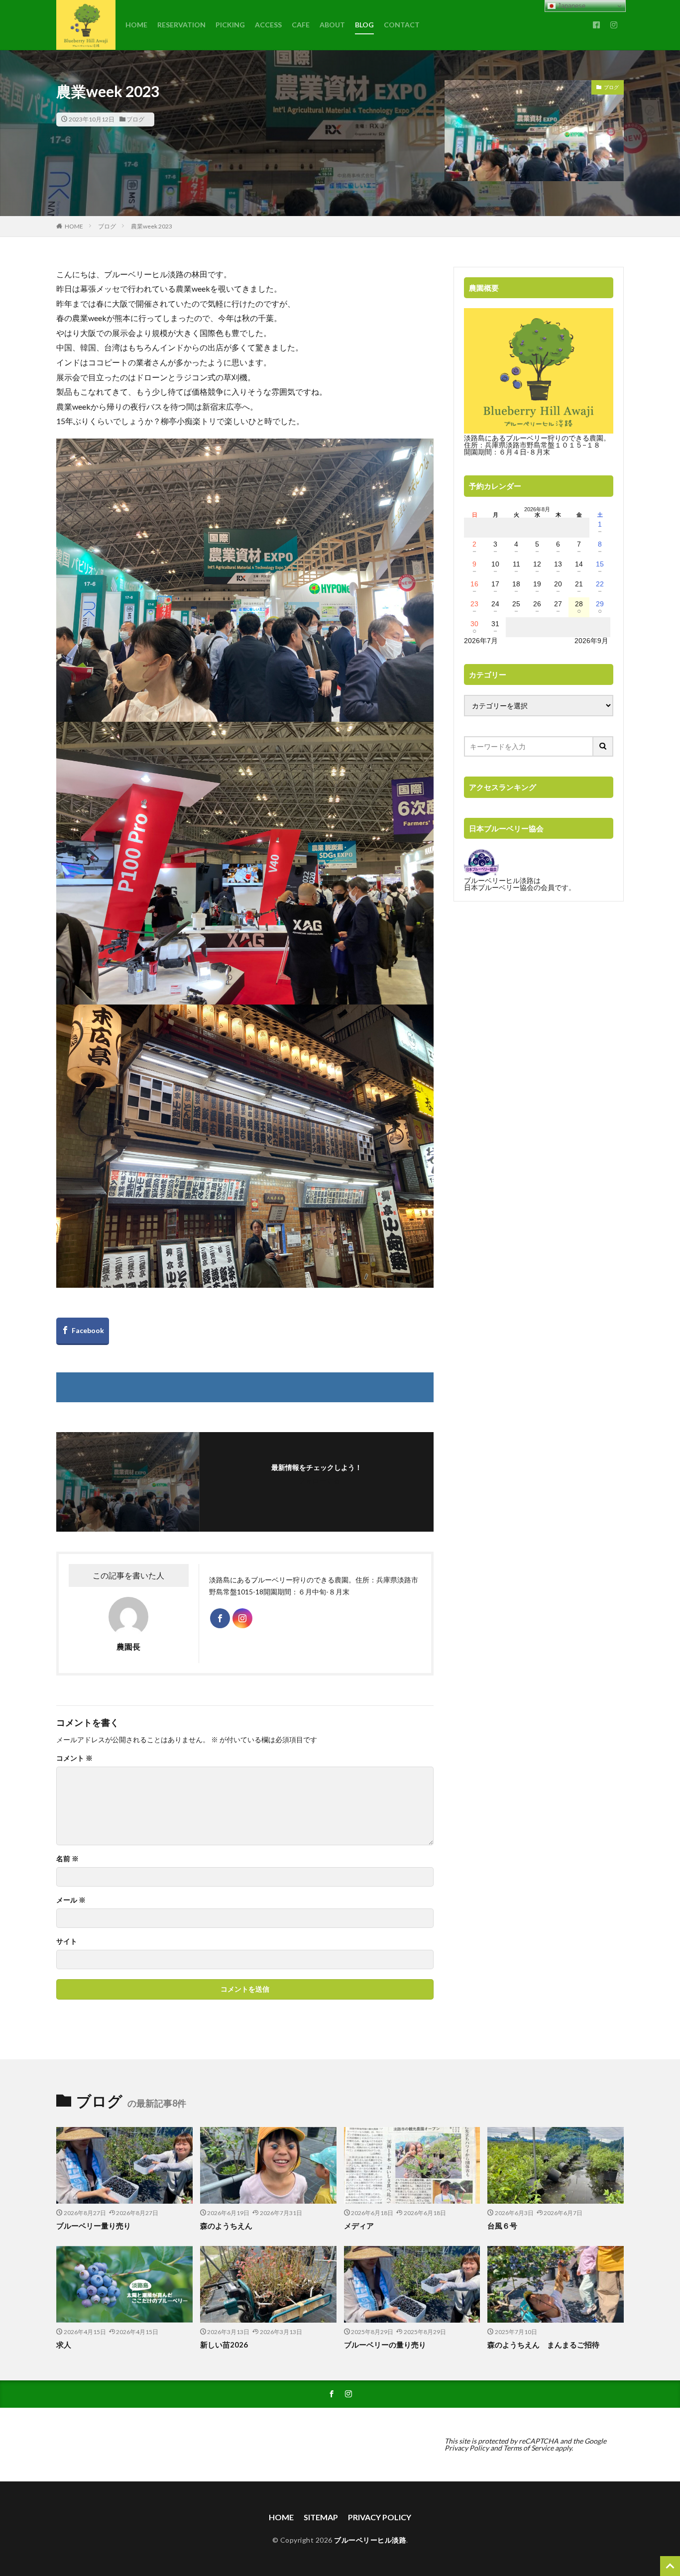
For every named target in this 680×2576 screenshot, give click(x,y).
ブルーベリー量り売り (94, 2226)
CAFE (301, 25)
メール (71, 1900)
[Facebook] (83, 1331)
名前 (67, 1859)
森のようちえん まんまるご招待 (543, 2345)
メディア (359, 2226)
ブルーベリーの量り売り (385, 2345)
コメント (74, 1758)
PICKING (230, 25)
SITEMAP (321, 2517)
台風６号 (502, 2226)
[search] (603, 746)
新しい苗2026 (224, 2345)
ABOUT (332, 25)
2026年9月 (591, 641)
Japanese (570, 6)
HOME (136, 25)
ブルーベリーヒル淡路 (370, 2540)
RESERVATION (181, 25)
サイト (67, 1941)
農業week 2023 (152, 226)
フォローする (319, 1481)
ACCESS (268, 25)
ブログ (135, 119)
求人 (64, 2345)
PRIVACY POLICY (380, 2517)
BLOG (364, 25)
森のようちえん (230, 2226)
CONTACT (402, 25)
